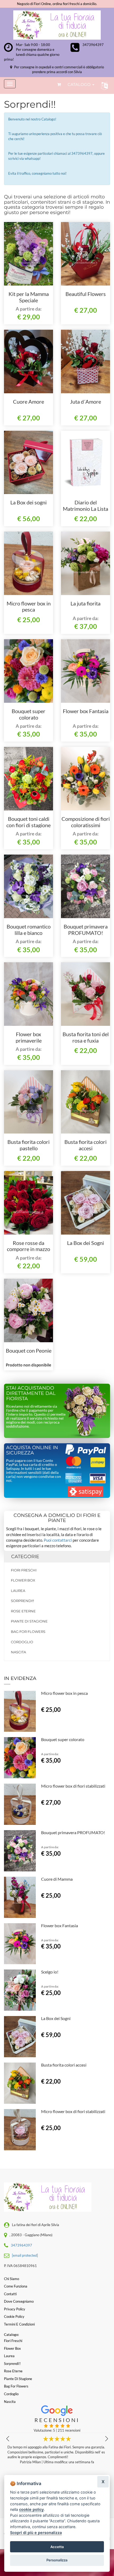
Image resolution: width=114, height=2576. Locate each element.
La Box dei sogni (28, 502)
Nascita (18, 1652)
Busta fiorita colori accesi (85, 1145)
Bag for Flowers (28, 1632)
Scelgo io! (50, 1972)
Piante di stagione (29, 1621)
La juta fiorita (85, 603)
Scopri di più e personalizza (36, 2533)
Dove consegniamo (19, 2301)
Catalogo (80, 84)
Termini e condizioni (19, 2324)
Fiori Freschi (24, 1570)
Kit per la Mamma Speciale (29, 297)
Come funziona (16, 2286)
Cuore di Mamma (57, 1879)
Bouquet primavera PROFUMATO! (86, 930)
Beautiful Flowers (86, 294)
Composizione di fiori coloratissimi (86, 822)
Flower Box (23, 1580)
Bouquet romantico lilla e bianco (29, 930)
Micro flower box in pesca (29, 607)
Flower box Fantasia (86, 711)
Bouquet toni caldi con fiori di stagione (28, 822)
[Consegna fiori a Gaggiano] (57, 25)
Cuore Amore (28, 402)
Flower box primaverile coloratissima (28, 1040)
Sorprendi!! (22, 1601)
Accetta (57, 2547)
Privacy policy (15, 2309)
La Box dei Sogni (85, 1243)
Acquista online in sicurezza (32, 1450)
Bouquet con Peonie (29, 1350)
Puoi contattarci (58, 1540)
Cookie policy (14, 2316)
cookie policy (31, 2509)
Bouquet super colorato (28, 714)
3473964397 (93, 45)
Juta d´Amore (85, 402)
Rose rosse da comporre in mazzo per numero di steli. (29, 1249)
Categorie (25, 1557)
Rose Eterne (23, 1611)
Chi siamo (12, 2279)
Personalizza (57, 2560)
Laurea (18, 1591)
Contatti (10, 2294)
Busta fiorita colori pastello (28, 1145)
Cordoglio (22, 1642)
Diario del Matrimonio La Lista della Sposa (85, 509)
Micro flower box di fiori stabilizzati (73, 1786)
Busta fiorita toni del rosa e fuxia (86, 1037)
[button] (103, 85)
